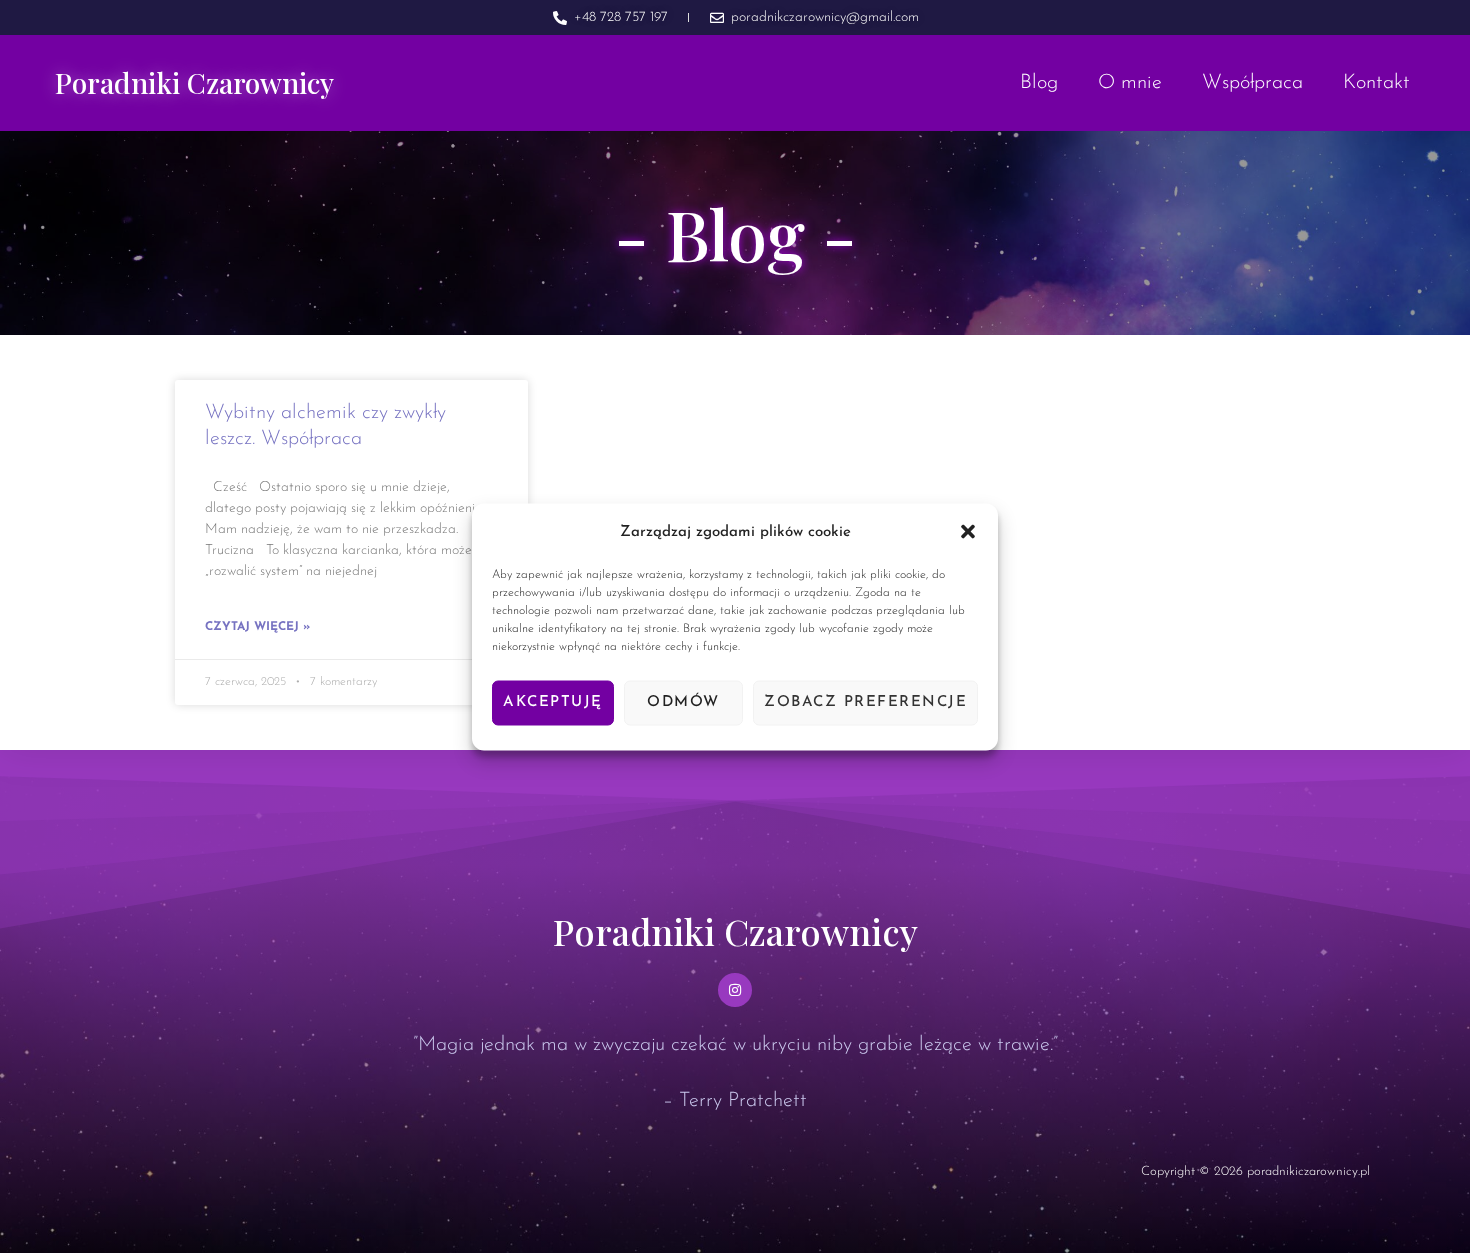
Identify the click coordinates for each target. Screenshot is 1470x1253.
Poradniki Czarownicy (194, 82)
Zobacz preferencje (865, 702)
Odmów (683, 702)
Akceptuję (553, 702)
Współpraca (1252, 83)
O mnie (1130, 83)
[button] (968, 532)
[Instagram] (735, 990)
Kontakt (1376, 83)
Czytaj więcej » (257, 627)
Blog (1039, 83)
